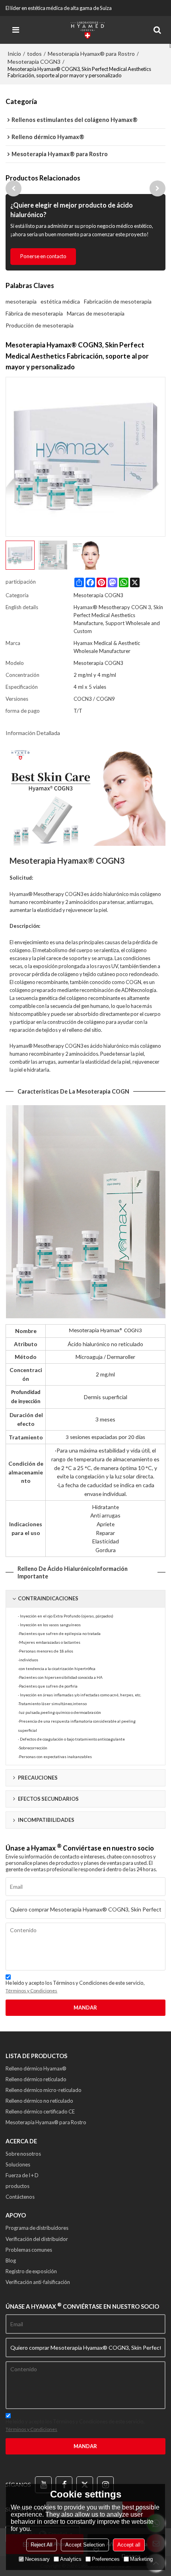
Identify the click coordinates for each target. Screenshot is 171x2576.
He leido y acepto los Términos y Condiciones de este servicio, (75, 1987)
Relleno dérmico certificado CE (40, 2111)
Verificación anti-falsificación (38, 2282)
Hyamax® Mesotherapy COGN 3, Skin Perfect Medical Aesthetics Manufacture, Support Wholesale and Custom (118, 619)
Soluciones (18, 2164)
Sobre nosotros (23, 2154)
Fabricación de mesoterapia (118, 301)
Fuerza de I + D (22, 2175)
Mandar (85, 2007)
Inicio (14, 54)
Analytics (71, 2559)
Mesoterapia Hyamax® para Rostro (91, 54)
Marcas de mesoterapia (96, 313)
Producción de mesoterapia (40, 325)
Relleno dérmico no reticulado (39, 2101)
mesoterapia (21, 301)
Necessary (37, 2559)
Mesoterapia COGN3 (34, 62)
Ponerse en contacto (43, 256)
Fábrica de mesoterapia (34, 313)
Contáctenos (20, 2197)
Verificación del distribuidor (37, 2239)
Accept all (129, 2545)
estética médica (60, 301)
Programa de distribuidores (37, 2228)
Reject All (42, 2545)
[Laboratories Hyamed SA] (87, 30)
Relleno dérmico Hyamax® (36, 2068)
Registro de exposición (31, 2271)
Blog (11, 2260)
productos (17, 2186)
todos (34, 54)
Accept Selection (85, 2545)
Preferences (106, 2559)
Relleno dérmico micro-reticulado (44, 2090)
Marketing (141, 2559)
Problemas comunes (29, 2250)
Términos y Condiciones (31, 1991)
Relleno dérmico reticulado (36, 2079)
